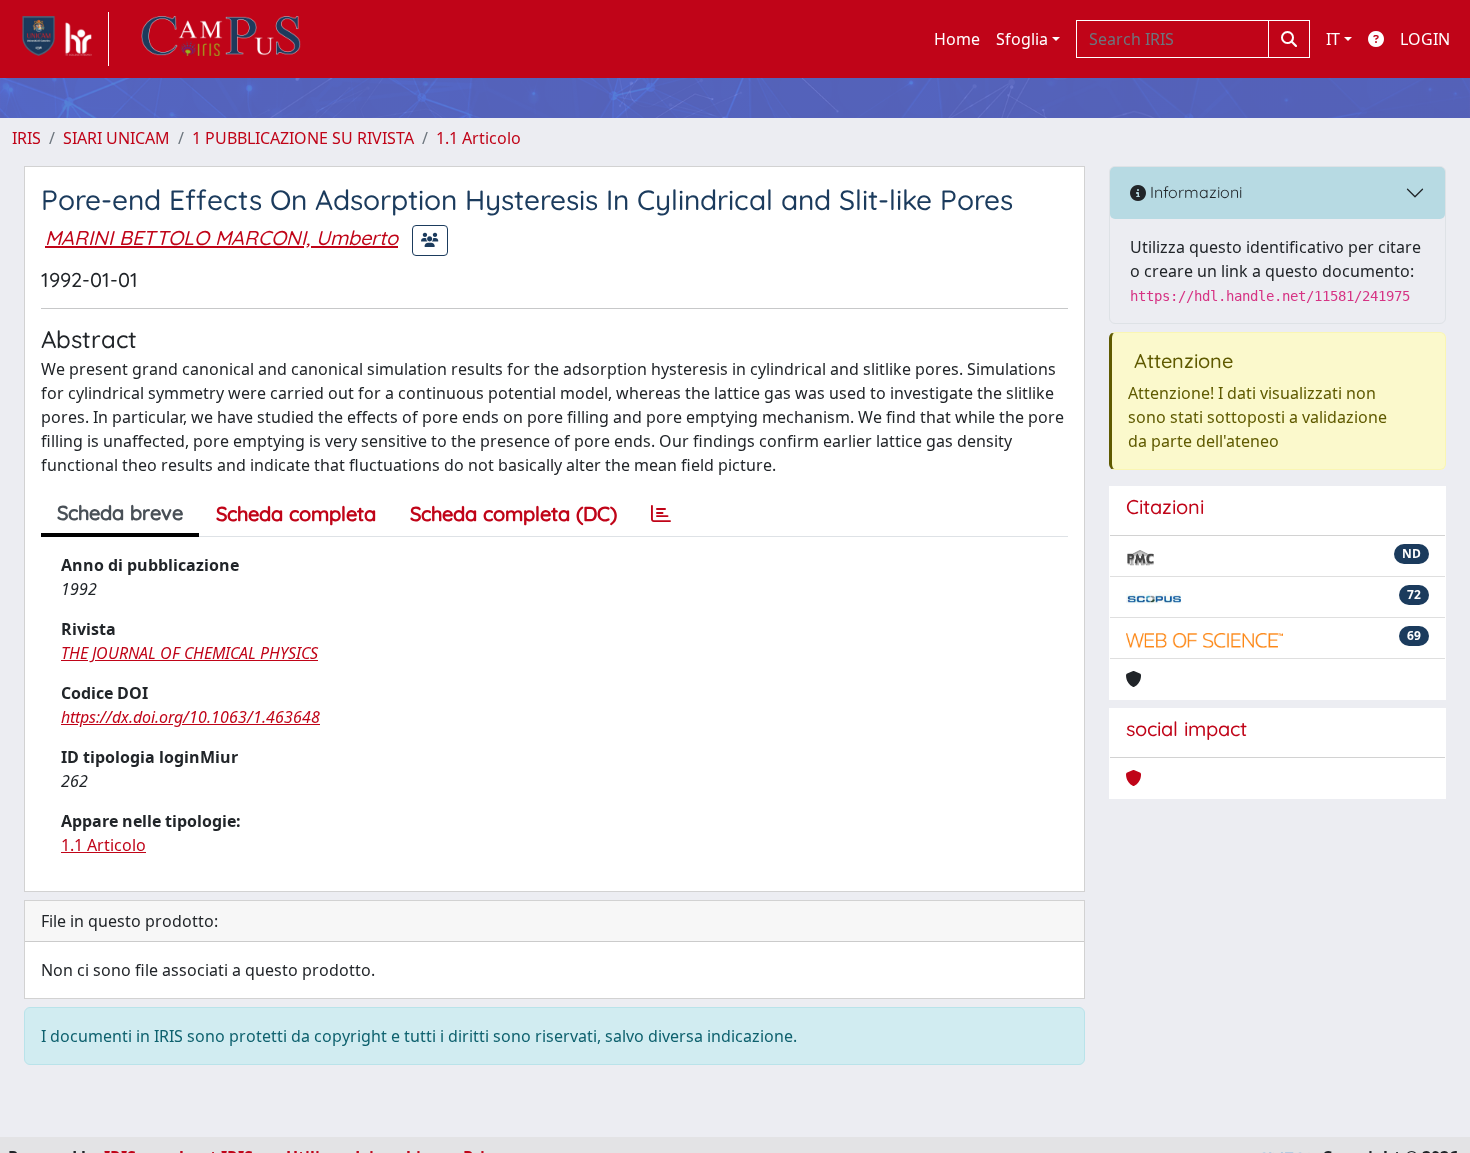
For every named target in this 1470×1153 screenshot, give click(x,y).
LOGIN (1425, 39)
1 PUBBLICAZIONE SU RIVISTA (303, 138)
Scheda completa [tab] (296, 513)
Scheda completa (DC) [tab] (513, 513)
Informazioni (1194, 192)
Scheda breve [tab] (120, 512)
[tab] (661, 514)
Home (957, 39)
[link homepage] (60, 39)
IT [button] (1333, 39)
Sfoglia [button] (1022, 39)
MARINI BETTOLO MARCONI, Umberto (221, 237)
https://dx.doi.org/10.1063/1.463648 (190, 717)
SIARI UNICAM (116, 138)
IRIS (26, 138)
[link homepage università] (221, 39)
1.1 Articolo (478, 138)
